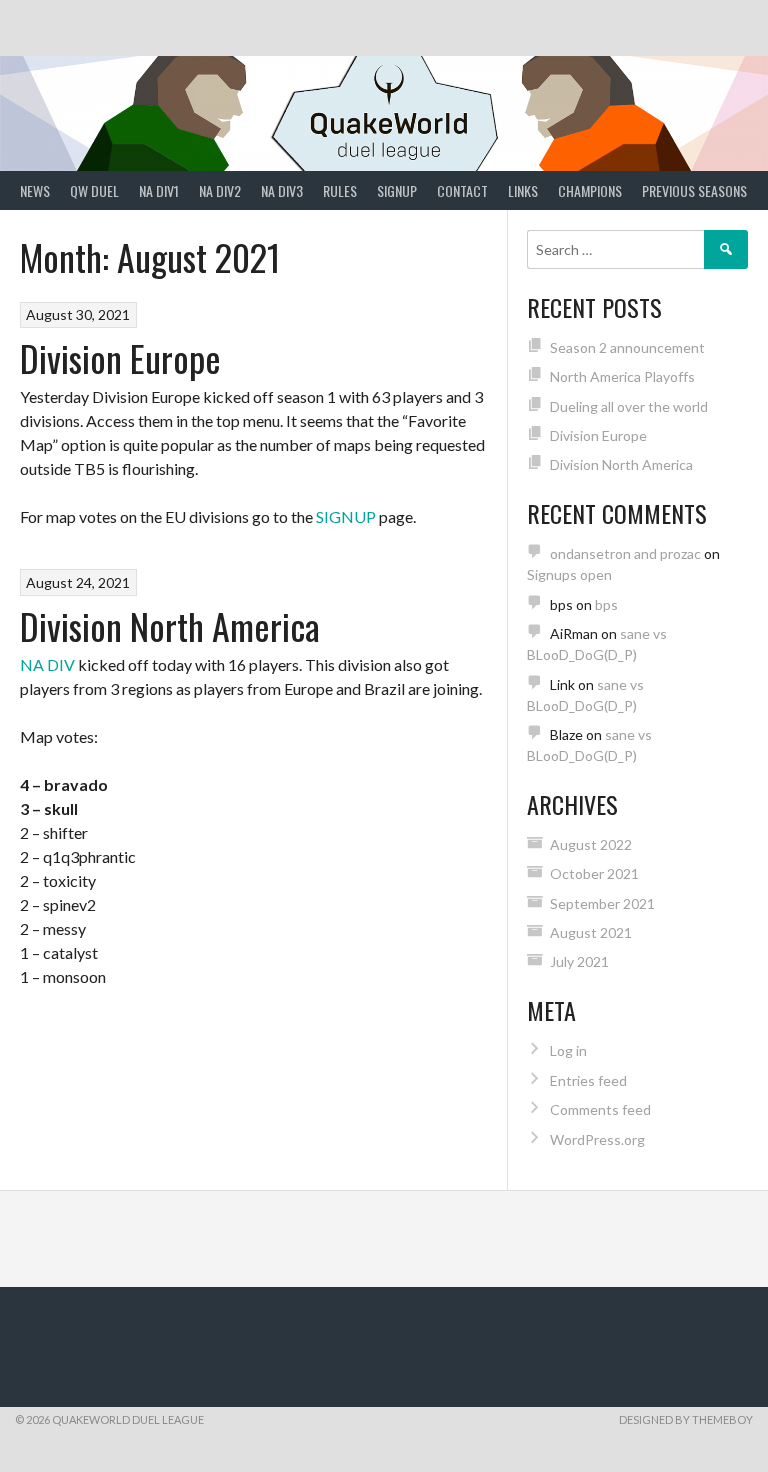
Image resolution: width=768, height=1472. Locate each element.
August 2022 (591, 844)
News (35, 190)
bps (606, 604)
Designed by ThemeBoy (686, 1419)
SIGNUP (346, 516)
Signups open (569, 574)
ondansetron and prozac (625, 553)
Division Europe (120, 357)
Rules (340, 190)
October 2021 (594, 873)
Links (523, 190)
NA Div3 (282, 190)
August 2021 (591, 932)
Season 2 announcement (627, 347)
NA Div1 (159, 190)
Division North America (170, 625)
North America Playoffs (622, 376)
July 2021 (579, 961)
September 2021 (602, 903)
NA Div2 (220, 190)
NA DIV (47, 664)
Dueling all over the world (629, 406)
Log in (568, 1050)
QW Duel (94, 190)
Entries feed (588, 1080)
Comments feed (600, 1109)
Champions (590, 190)
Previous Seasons (694, 190)
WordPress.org (597, 1139)
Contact (462, 190)
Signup (397, 190)
